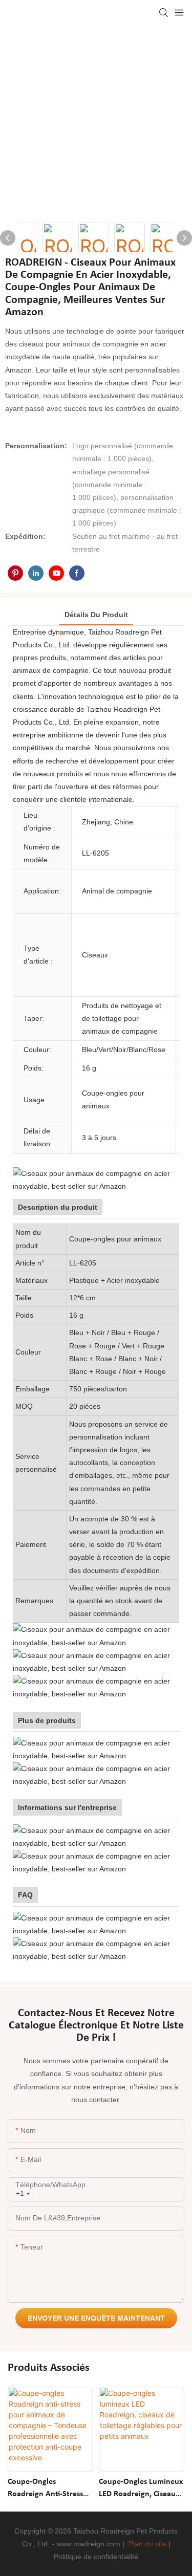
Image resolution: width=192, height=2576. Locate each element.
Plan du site (147, 2544)
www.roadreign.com (88, 2544)
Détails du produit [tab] (96, 615)
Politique (68, 2557)
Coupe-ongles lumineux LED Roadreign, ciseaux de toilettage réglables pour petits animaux (141, 2489)
